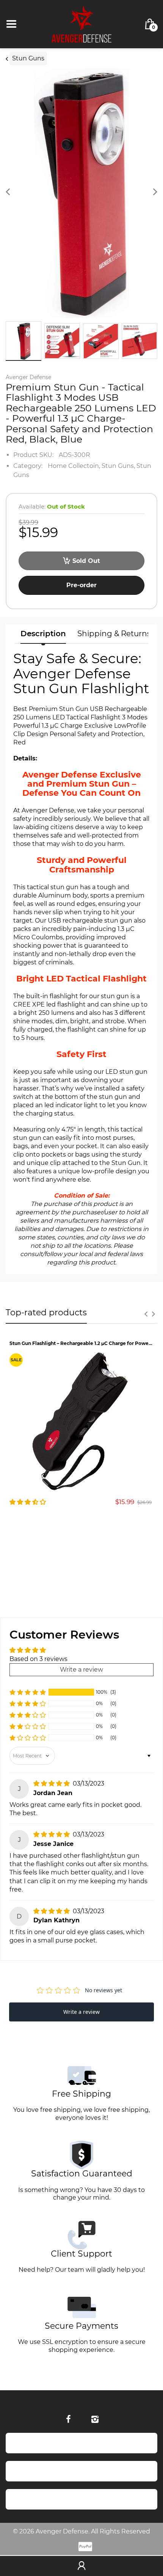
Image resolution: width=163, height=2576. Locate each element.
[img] (52, 1783)
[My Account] (81, 2566)
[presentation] (146, 1314)
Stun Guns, (118, 466)
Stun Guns (28, 58)
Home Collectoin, (74, 466)
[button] (28, 1692)
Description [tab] (43, 634)
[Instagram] (95, 2419)
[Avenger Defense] (81, 24)
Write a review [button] (81, 1670)
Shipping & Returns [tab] (114, 634)
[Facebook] (68, 2419)
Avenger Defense (28, 377)
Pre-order (81, 585)
